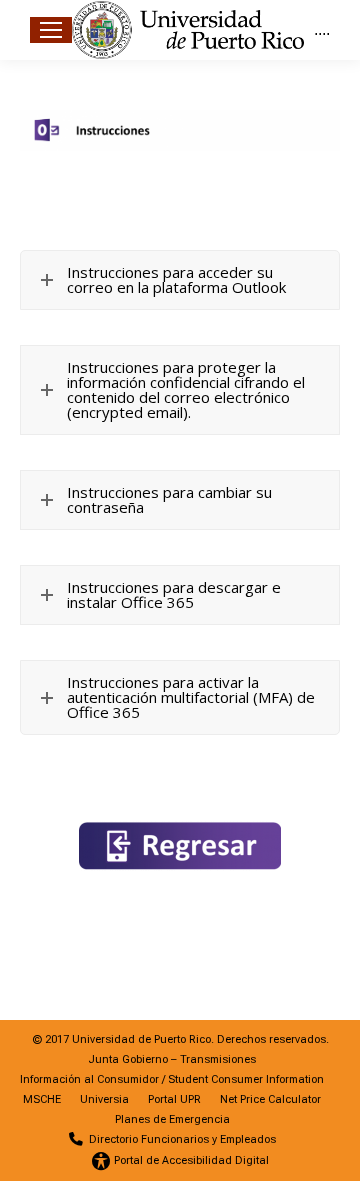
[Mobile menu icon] (51, 30)
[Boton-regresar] (180, 846)
